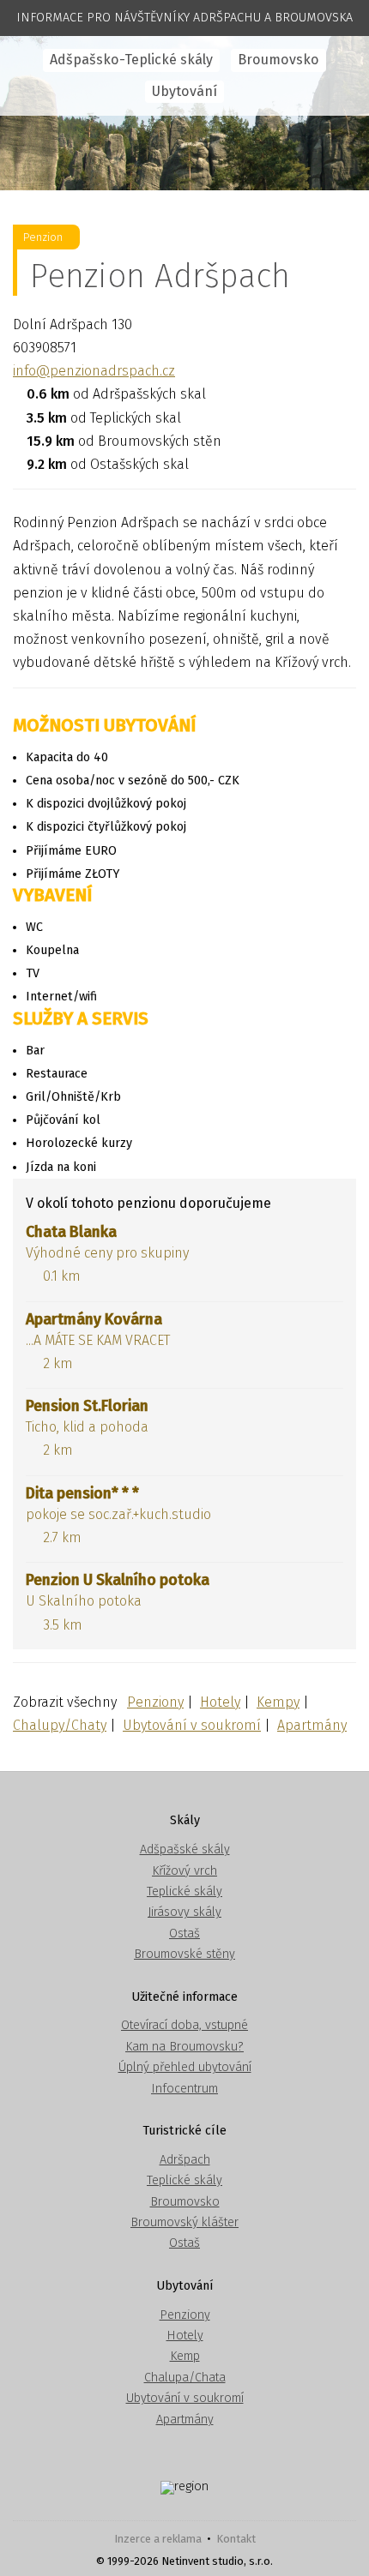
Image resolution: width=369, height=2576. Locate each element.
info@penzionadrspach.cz (94, 371)
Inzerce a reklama (158, 2539)
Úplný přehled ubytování (185, 2067)
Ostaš (184, 1934)
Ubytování (184, 91)
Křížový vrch (184, 1871)
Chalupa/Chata (185, 2378)
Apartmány (312, 1725)
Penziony (155, 1702)
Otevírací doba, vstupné (184, 2025)
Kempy (278, 1702)
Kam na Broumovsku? (184, 2047)
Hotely (220, 1702)
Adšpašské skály (185, 1849)
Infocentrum (184, 2089)
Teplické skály (184, 1891)
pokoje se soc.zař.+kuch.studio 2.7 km (118, 1515)
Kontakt (236, 2539)
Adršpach (185, 2160)
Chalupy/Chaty (60, 1725)
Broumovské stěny (184, 1954)
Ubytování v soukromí (192, 1725)
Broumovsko (278, 60)
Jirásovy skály (184, 1912)
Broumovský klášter (184, 2222)
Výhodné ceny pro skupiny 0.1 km (107, 1254)
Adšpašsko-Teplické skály (131, 60)
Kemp (185, 2356)
